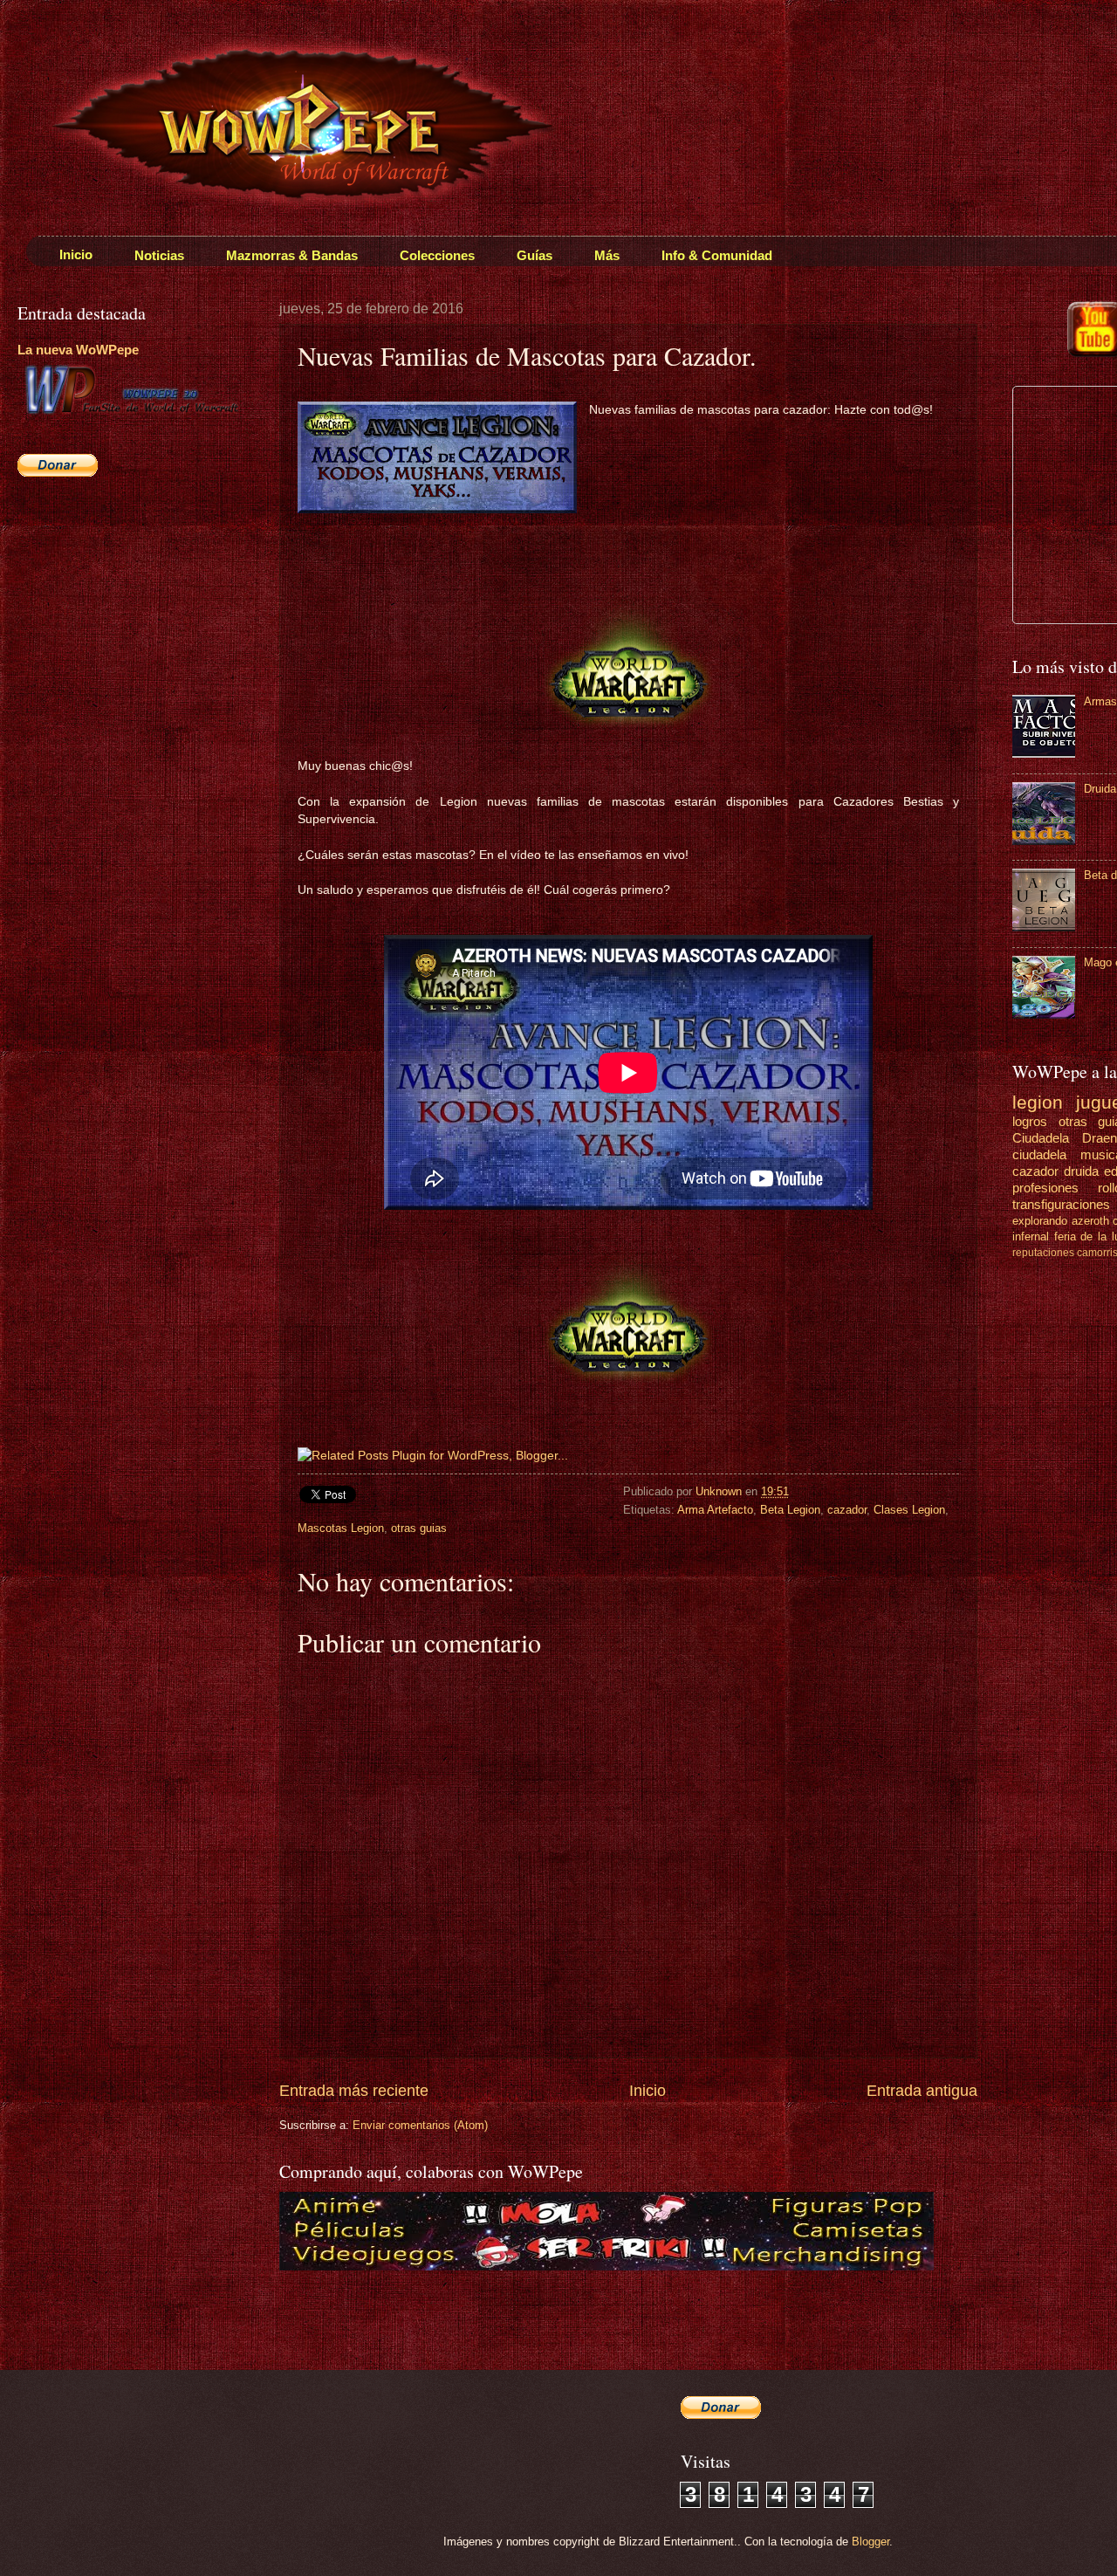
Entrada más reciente (354, 2091)
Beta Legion (790, 1510)
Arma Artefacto (715, 1510)
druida (1081, 1171)
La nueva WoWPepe (78, 350)
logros (1030, 1121)
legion (1038, 1102)
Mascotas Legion (341, 1528)
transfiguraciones (1061, 1204)
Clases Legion (909, 1510)
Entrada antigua (922, 2091)
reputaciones (1043, 1253)
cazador (847, 1510)
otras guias (419, 1528)
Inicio (648, 2091)
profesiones (1045, 1188)
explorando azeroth (1061, 1221)
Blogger (870, 2542)
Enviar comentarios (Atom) (420, 2125)
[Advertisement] (127, 616)
